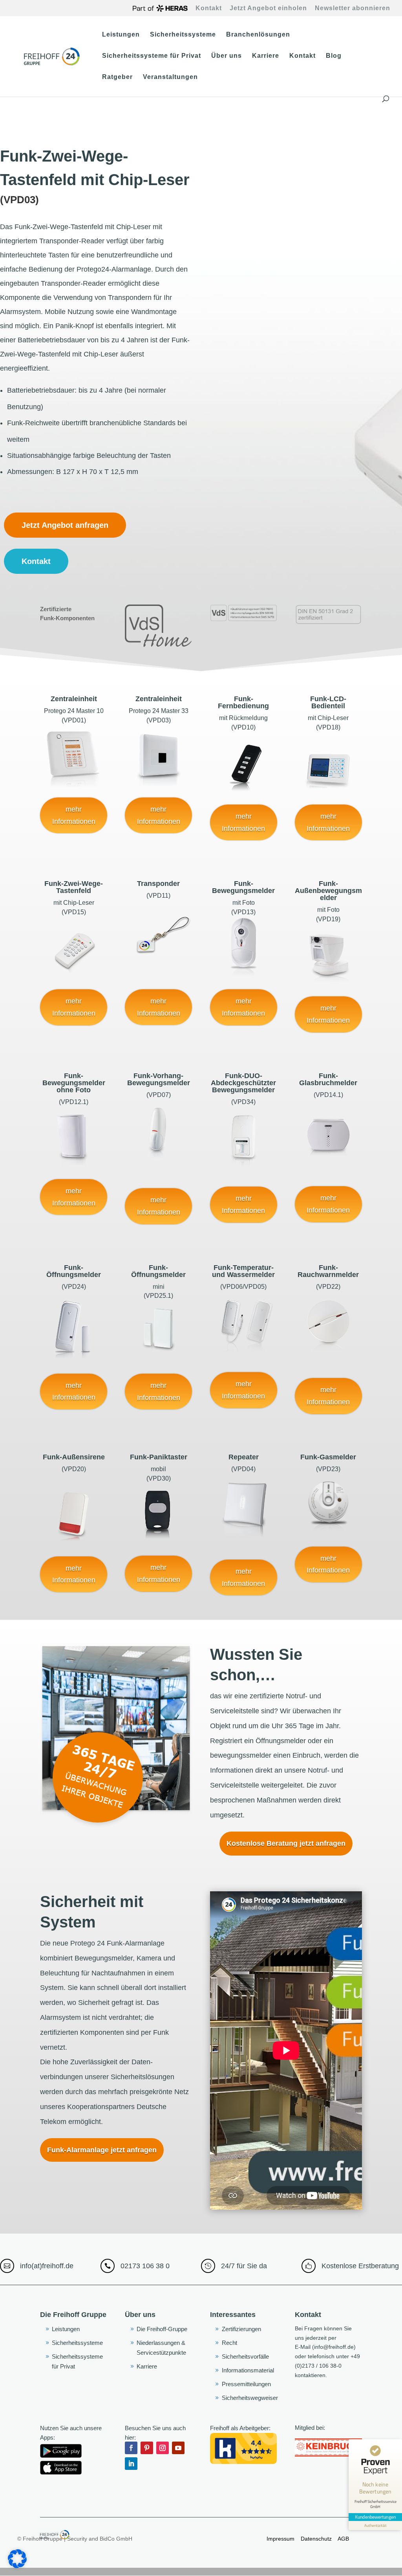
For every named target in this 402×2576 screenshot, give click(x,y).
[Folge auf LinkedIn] (131, 2464)
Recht (229, 2343)
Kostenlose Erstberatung (360, 2266)
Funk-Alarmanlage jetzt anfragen (102, 2150)
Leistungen (121, 35)
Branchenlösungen (258, 35)
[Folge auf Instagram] (163, 2448)
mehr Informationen (74, 815)
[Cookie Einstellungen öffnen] (17, 2566)
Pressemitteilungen (246, 2384)
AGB (343, 2539)
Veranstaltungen (170, 77)
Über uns (227, 56)
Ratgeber (117, 77)
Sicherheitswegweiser (250, 2398)
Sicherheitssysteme (183, 35)
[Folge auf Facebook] (131, 2448)
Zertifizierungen (241, 2329)
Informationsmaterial (248, 2370)
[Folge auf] (147, 2464)
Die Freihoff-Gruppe (162, 2329)
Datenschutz (317, 2539)
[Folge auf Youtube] (178, 2448)
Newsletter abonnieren (353, 8)
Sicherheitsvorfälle (245, 2356)
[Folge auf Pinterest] (147, 2448)
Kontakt (209, 8)
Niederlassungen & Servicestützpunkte (161, 2348)
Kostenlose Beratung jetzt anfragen (286, 1843)
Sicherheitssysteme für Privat (152, 56)
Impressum (280, 2539)
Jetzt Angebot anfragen (65, 525)
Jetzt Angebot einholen (268, 8)
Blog (334, 56)
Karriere (266, 56)
